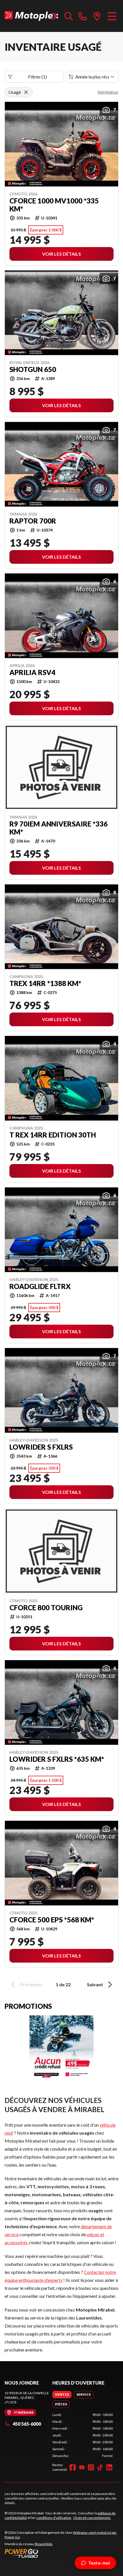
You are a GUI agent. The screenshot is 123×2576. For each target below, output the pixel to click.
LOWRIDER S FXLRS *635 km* (57, 1759)
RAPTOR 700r (33, 521)
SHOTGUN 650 (33, 369)
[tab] (62, 2395)
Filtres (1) (37, 77)
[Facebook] (73, 2467)
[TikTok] (100, 2467)
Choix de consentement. (92, 2518)
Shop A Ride (43, 2544)
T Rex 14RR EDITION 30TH (53, 1135)
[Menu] (112, 16)
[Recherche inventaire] (69, 16)
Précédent (31, 1984)
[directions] (97, 16)
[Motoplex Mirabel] (32, 16)
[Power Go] (61, 2553)
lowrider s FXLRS (41, 1447)
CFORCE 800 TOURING (46, 1608)
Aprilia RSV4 (32, 672)
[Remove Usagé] (26, 92)
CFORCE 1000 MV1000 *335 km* (54, 205)
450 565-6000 (27, 2424)
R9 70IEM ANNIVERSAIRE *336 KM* (58, 828)
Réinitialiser (108, 92)
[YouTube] (82, 2467)
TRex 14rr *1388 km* (45, 983)
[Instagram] (91, 2467)
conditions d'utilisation (54, 2518)
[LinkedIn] (109, 2467)
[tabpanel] (83, 2435)
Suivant (95, 1984)
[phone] (83, 16)
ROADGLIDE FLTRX (40, 1286)
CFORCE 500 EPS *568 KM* (52, 1920)
